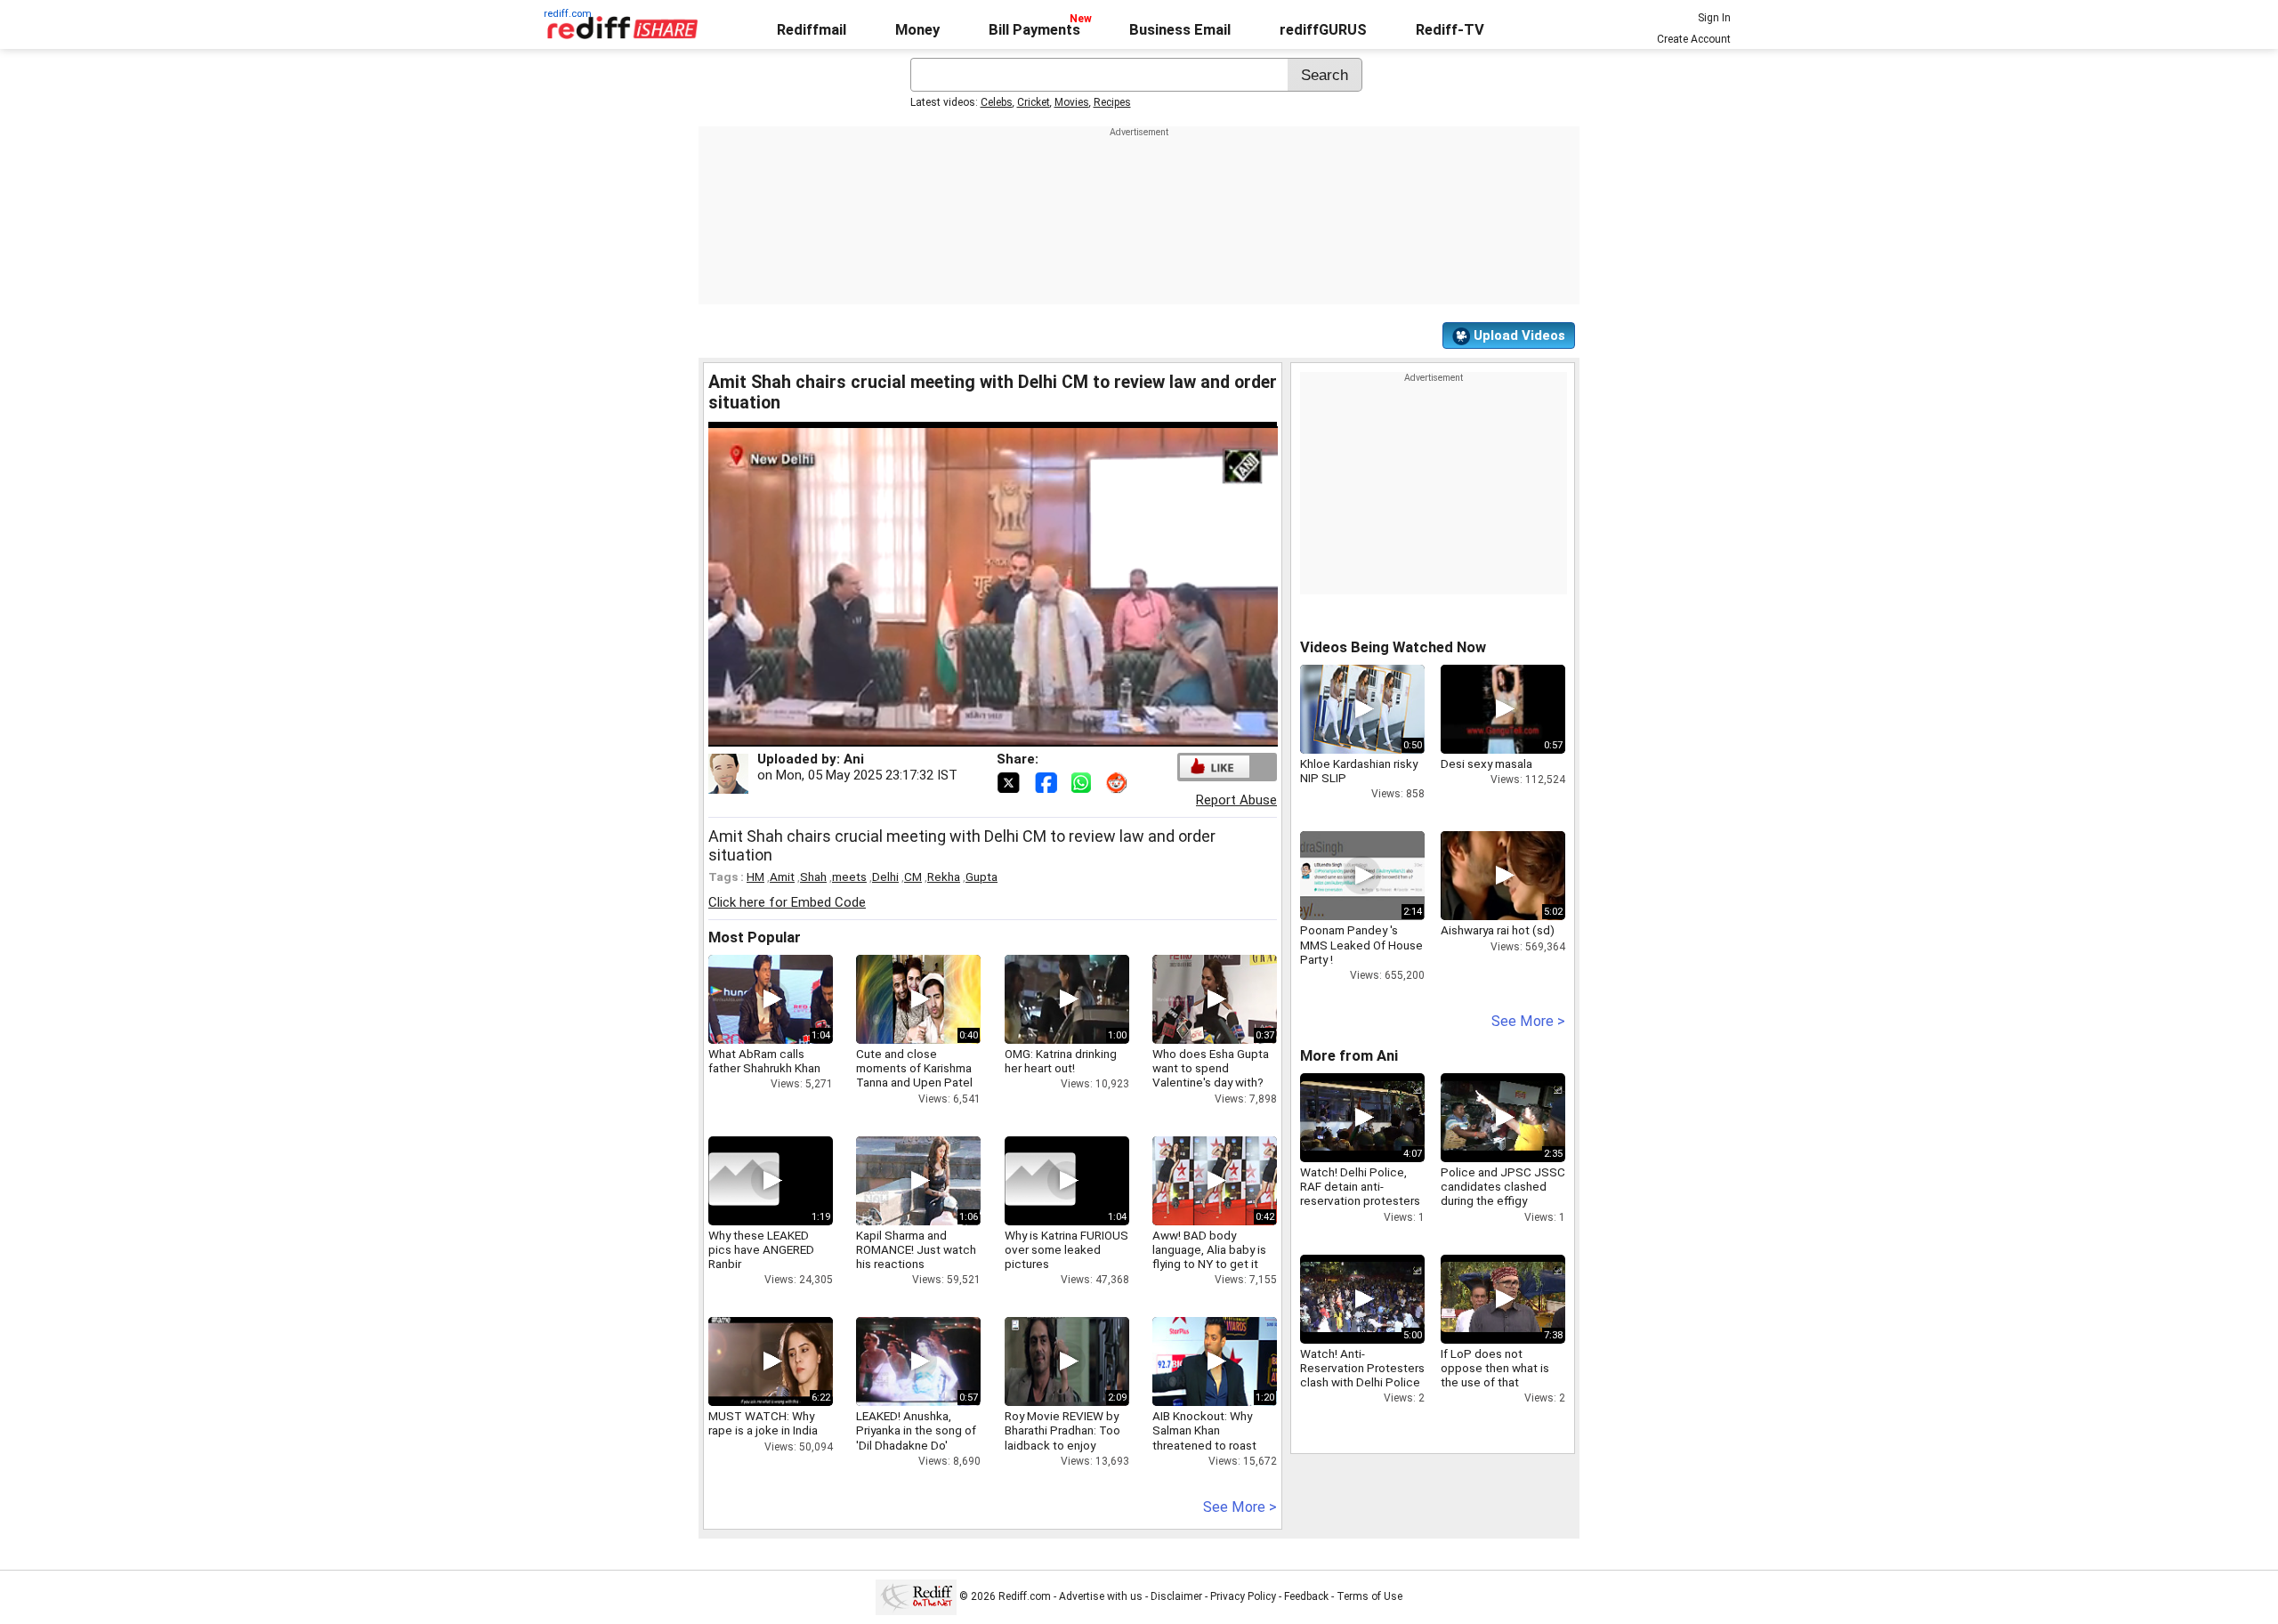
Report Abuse (1236, 800)
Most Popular (755, 937)
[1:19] (744, 1181)
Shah (813, 877)
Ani (854, 759)
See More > (1240, 1507)
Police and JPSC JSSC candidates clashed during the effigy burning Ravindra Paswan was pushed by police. (1503, 1208)
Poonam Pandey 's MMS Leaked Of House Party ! (1361, 944)
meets (849, 877)
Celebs (997, 102)
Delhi (885, 877)
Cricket (1034, 102)
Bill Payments (1034, 30)
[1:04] (1040, 1181)
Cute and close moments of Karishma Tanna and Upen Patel (914, 1068)
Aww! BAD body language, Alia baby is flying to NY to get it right (1209, 1257)
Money (917, 30)
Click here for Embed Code (787, 902)
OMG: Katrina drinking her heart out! (1061, 1061)
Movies (1072, 102)
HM (755, 877)
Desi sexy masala (1486, 764)
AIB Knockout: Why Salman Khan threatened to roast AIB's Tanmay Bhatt (1204, 1438)
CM (913, 877)
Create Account (1694, 39)
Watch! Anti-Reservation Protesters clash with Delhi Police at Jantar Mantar (1362, 1375)
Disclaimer (1176, 1596)
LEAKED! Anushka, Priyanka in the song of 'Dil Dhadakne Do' (916, 1430)
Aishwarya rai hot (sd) (1498, 930)
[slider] (973, 734)
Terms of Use (1369, 1596)
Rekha (944, 877)
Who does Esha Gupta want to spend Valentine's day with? (1211, 1068)
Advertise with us (1101, 1596)
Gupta (981, 877)
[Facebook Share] (1047, 781)
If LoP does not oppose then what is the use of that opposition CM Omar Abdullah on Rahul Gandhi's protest (1495, 1390)
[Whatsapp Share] (1085, 781)
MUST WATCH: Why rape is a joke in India (763, 1423)
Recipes (1112, 102)
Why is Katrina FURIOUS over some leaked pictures (1066, 1249)
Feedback (1306, 1596)
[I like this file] (1215, 767)
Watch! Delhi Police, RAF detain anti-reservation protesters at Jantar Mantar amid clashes (1360, 1201)
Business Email (1180, 30)
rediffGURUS (1323, 30)
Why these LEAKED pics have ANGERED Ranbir (761, 1249)
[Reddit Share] (1119, 781)
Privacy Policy (1243, 1596)
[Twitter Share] (1010, 781)
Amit (782, 877)
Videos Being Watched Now (1393, 647)
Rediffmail (812, 30)
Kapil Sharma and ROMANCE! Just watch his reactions (916, 1249)
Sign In (1714, 18)
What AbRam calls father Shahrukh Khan (764, 1061)
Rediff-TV (1450, 30)
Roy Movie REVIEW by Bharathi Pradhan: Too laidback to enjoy (1062, 1430)
